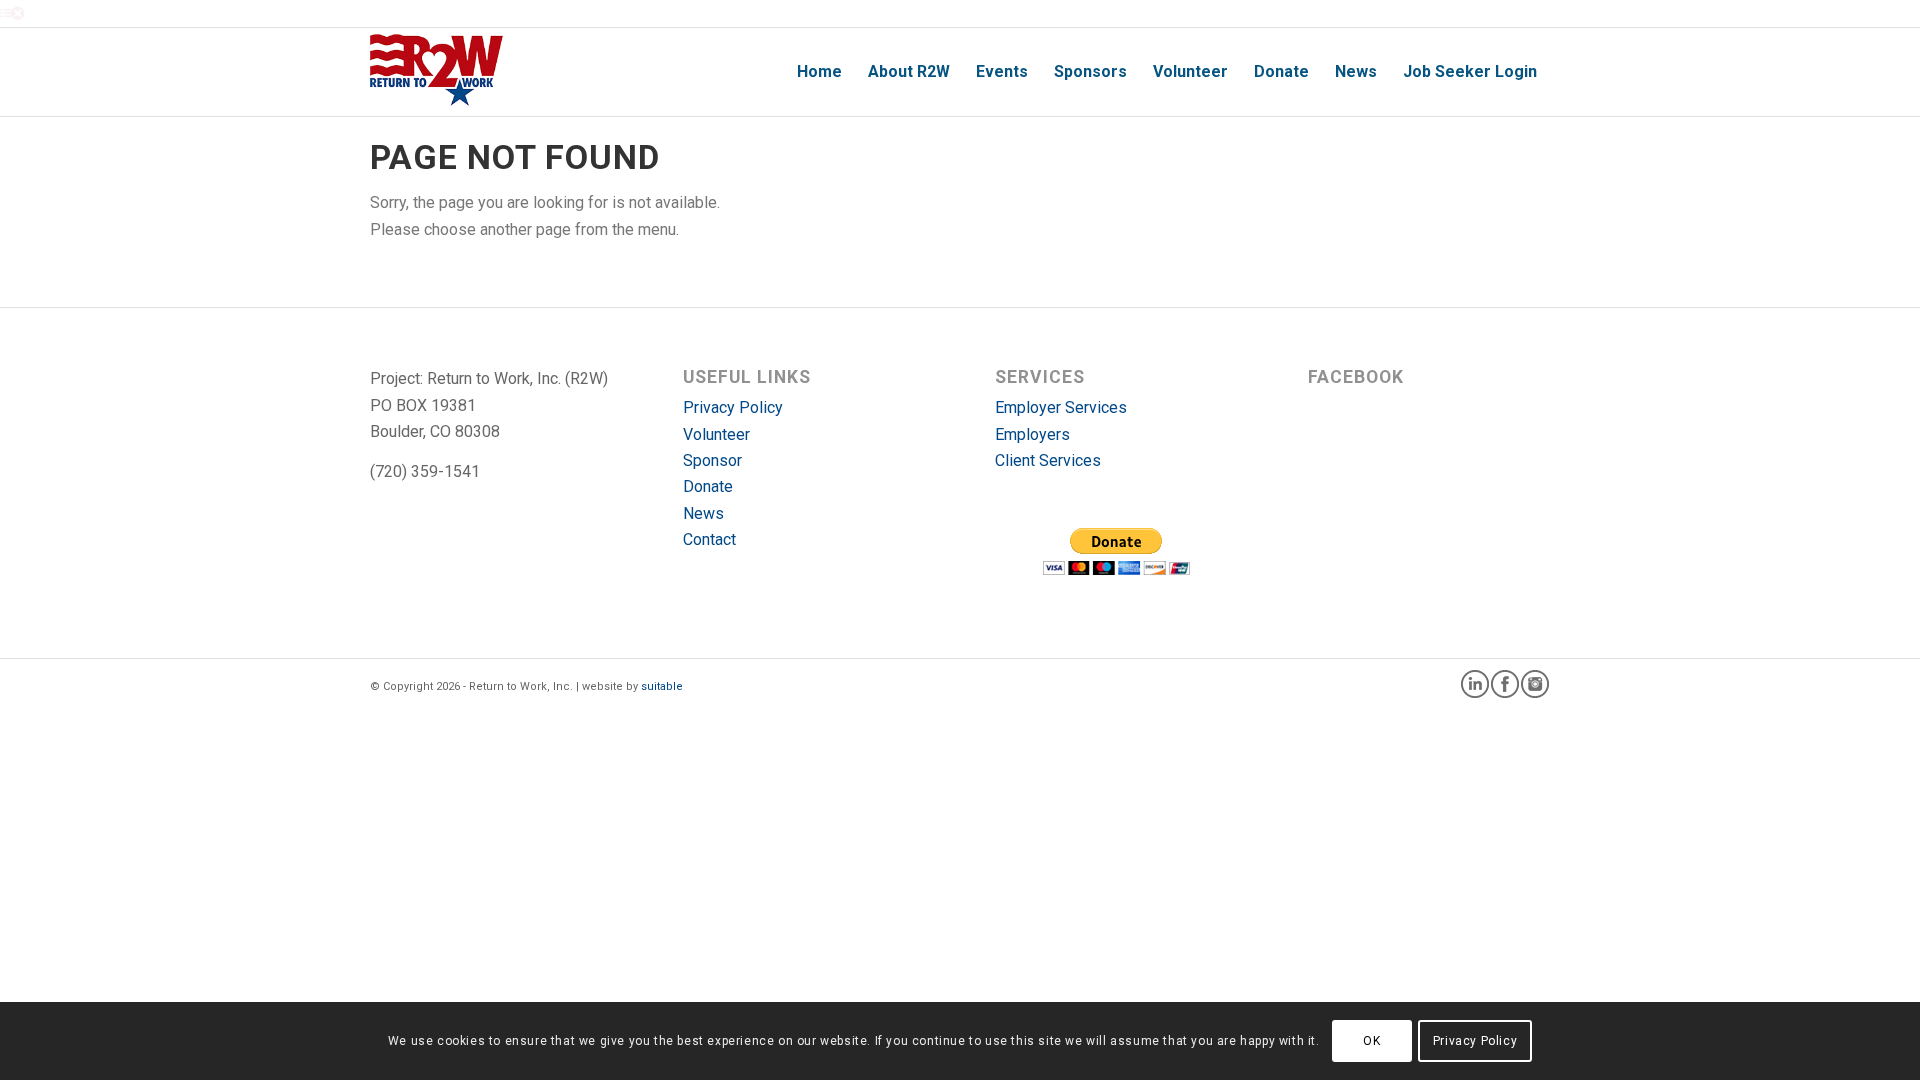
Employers (1032, 434)
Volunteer (716, 434)
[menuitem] (819, 72)
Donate (708, 486)
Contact (709, 539)
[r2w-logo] (436, 72)
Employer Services (1061, 407)
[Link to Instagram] (1535, 684)
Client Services (1048, 460)
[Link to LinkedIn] (1475, 684)
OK (1371, 1041)
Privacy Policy (733, 407)
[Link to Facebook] (1505, 684)
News (703, 513)
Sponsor (712, 460)
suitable (662, 686)
